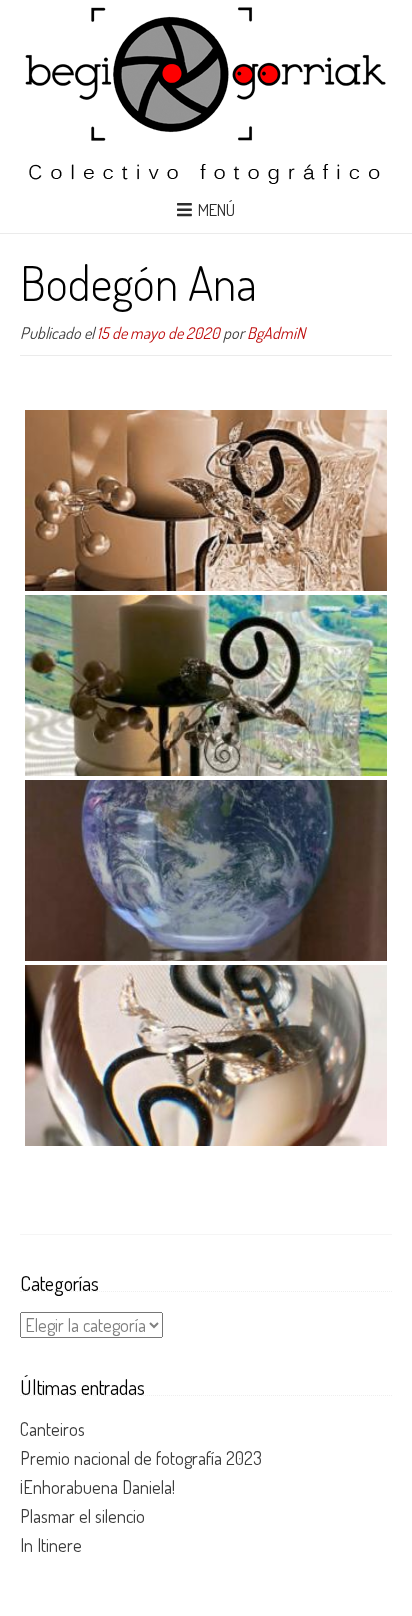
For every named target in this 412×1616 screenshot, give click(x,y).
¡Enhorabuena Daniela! (97, 1487)
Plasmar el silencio (82, 1516)
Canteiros (52, 1429)
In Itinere (51, 1545)
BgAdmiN (276, 332)
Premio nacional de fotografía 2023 (141, 1458)
